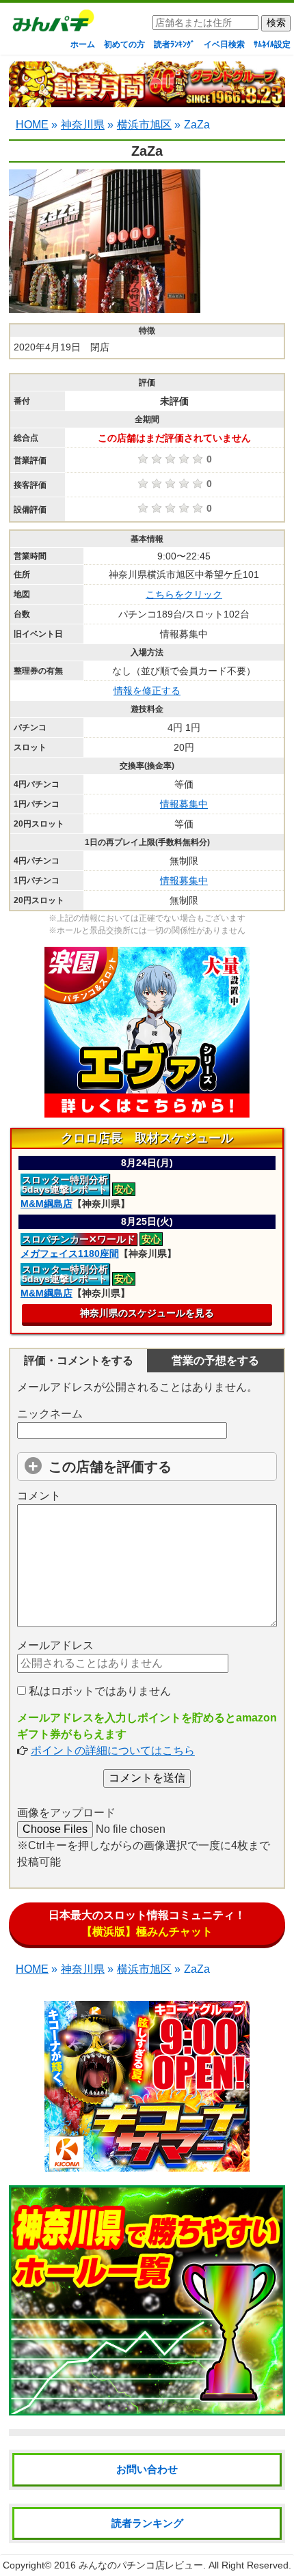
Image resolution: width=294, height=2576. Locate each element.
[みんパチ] (50, 24)
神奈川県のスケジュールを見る (147, 1313)
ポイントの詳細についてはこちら (113, 1750)
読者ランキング (147, 2523)
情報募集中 (184, 804)
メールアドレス (55, 1645)
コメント (39, 1496)
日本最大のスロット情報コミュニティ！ (147, 1923)
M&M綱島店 (46, 1204)
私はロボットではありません (98, 1691)
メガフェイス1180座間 (70, 1254)
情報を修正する (147, 691)
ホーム (83, 44)
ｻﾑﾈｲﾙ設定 (272, 44)
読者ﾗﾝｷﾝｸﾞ (174, 44)
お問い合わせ (147, 2469)
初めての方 (124, 44)
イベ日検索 (224, 44)
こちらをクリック (184, 594)
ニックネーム (50, 1414)
